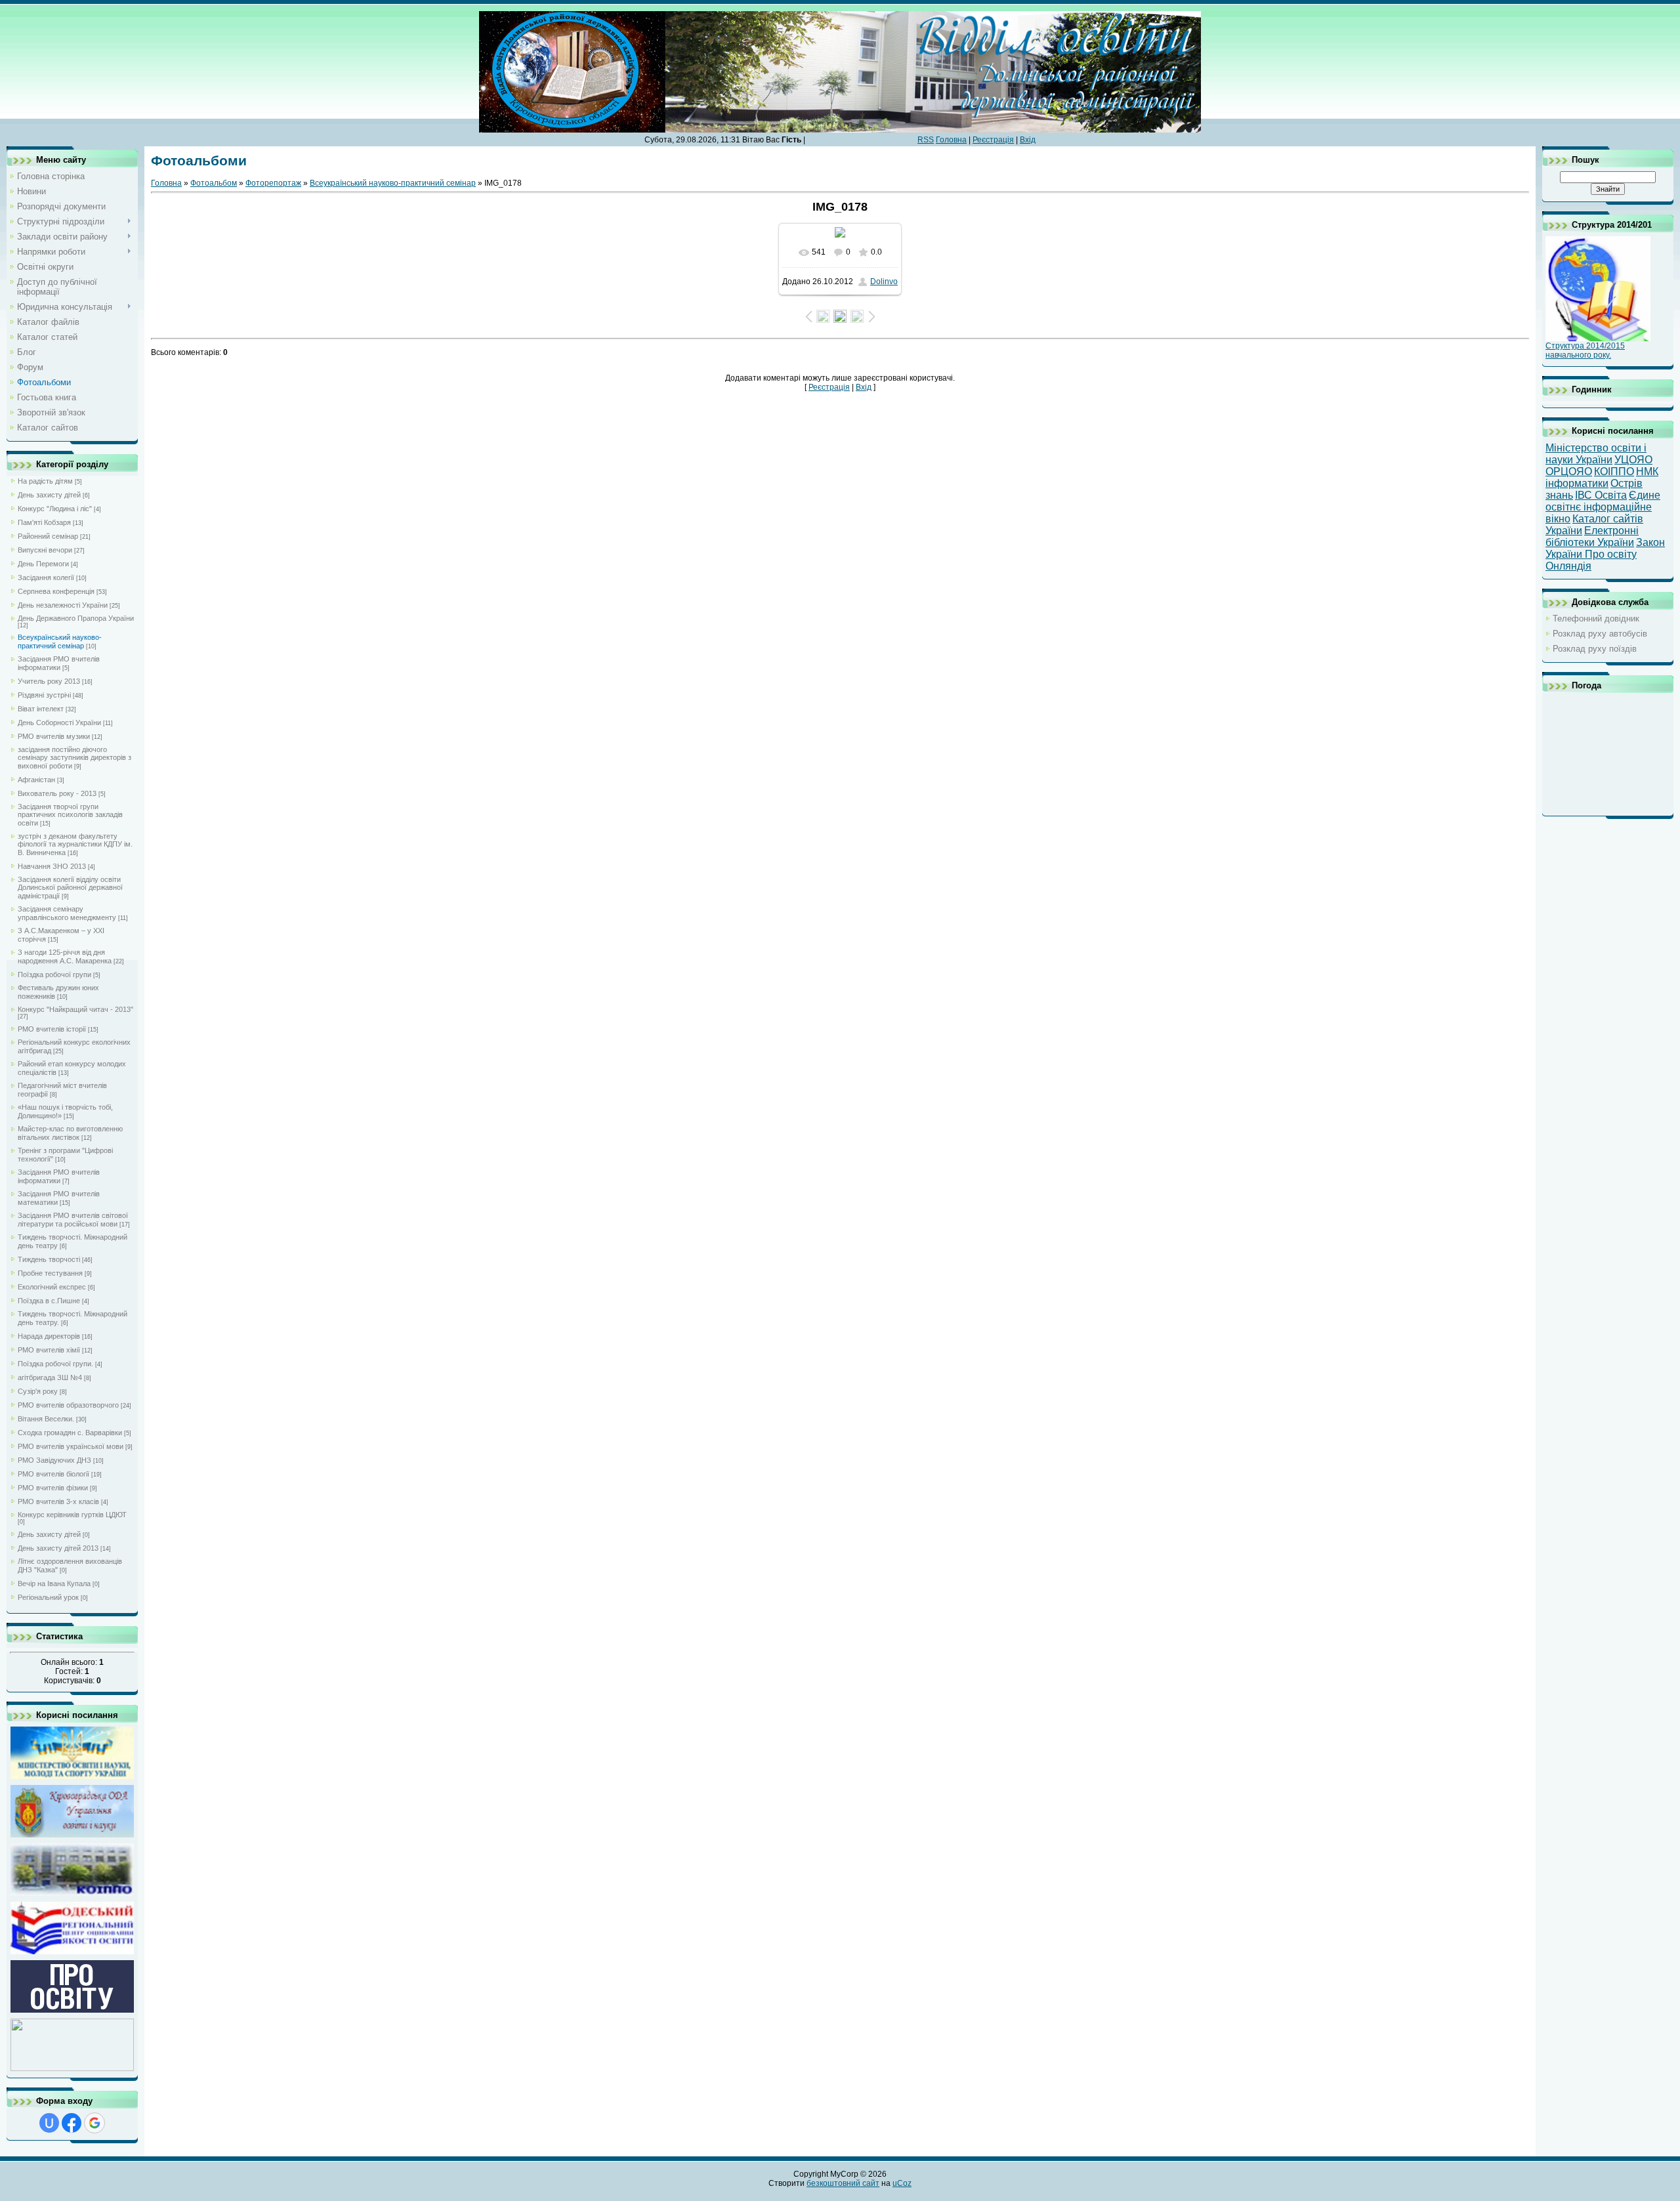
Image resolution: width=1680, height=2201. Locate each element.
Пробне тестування (50, 1273)
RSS (926, 140)
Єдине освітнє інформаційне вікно (1603, 507)
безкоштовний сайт (843, 2183)
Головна (951, 140)
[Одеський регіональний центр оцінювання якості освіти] (72, 1953)
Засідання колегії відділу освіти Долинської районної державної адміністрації (70, 888)
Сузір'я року (38, 1391)
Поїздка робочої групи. (55, 1364)
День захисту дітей (49, 495)
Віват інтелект (41, 709)
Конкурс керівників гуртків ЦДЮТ (72, 1515)
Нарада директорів (49, 1336)
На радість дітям (45, 481)
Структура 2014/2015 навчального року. (1585, 350)
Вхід (1028, 140)
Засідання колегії (46, 577)
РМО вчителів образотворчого (68, 1405)
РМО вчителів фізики (53, 1488)
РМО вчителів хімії (49, 1350)
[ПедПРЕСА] (72, 2011)
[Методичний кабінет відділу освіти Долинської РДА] (72, 2069)
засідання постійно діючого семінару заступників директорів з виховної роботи (74, 758)
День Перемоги (43, 564)
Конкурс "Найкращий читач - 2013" (75, 1009)
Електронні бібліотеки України (1592, 536)
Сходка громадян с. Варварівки (70, 1433)
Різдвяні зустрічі (44, 695)
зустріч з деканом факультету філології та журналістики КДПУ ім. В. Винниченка (75, 844)
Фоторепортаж (273, 183)
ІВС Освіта (1601, 495)
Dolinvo (884, 282)
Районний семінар (48, 536)
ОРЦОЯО (1569, 472)
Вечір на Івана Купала (54, 1583)
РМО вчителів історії (52, 1029)
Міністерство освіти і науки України (1596, 454)
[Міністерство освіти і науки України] (72, 1777)
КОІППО (1614, 472)
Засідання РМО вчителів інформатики (59, 663)
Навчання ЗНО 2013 (52, 866)
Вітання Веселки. (46, 1419)
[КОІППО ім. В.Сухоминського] (72, 1894)
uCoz (902, 2183)
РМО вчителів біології (53, 1474)
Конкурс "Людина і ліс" (55, 509)
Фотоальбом (214, 183)
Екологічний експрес (52, 1287)
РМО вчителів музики (54, 736)
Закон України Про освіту (1605, 548)
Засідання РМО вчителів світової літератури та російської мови (73, 1220)
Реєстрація (993, 140)
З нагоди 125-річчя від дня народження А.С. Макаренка (65, 956)
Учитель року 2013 (49, 681)
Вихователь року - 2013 (57, 793)
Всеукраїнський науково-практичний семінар (60, 641)
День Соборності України (59, 723)
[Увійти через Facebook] (72, 2123)
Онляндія (1568, 566)
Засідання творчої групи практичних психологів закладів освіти (70, 815)
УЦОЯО (1633, 460)
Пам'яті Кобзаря (44, 522)
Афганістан (36, 780)
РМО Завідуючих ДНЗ (54, 1460)
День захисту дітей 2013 (58, 1548)
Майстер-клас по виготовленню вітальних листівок (70, 1133)
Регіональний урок (48, 1597)
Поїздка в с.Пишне (49, 1301)
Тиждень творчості (49, 1259)
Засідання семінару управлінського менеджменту (67, 913)
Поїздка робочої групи (54, 975)
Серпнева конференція (56, 591)
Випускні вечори (45, 550)
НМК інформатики (1602, 477)
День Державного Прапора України (76, 618)
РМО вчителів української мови (71, 1446)
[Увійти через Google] (94, 2123)
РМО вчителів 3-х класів (58, 1501)
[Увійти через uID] (49, 2123)
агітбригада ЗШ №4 (50, 1377)
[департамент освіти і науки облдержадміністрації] (72, 1836)
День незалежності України (63, 605)
